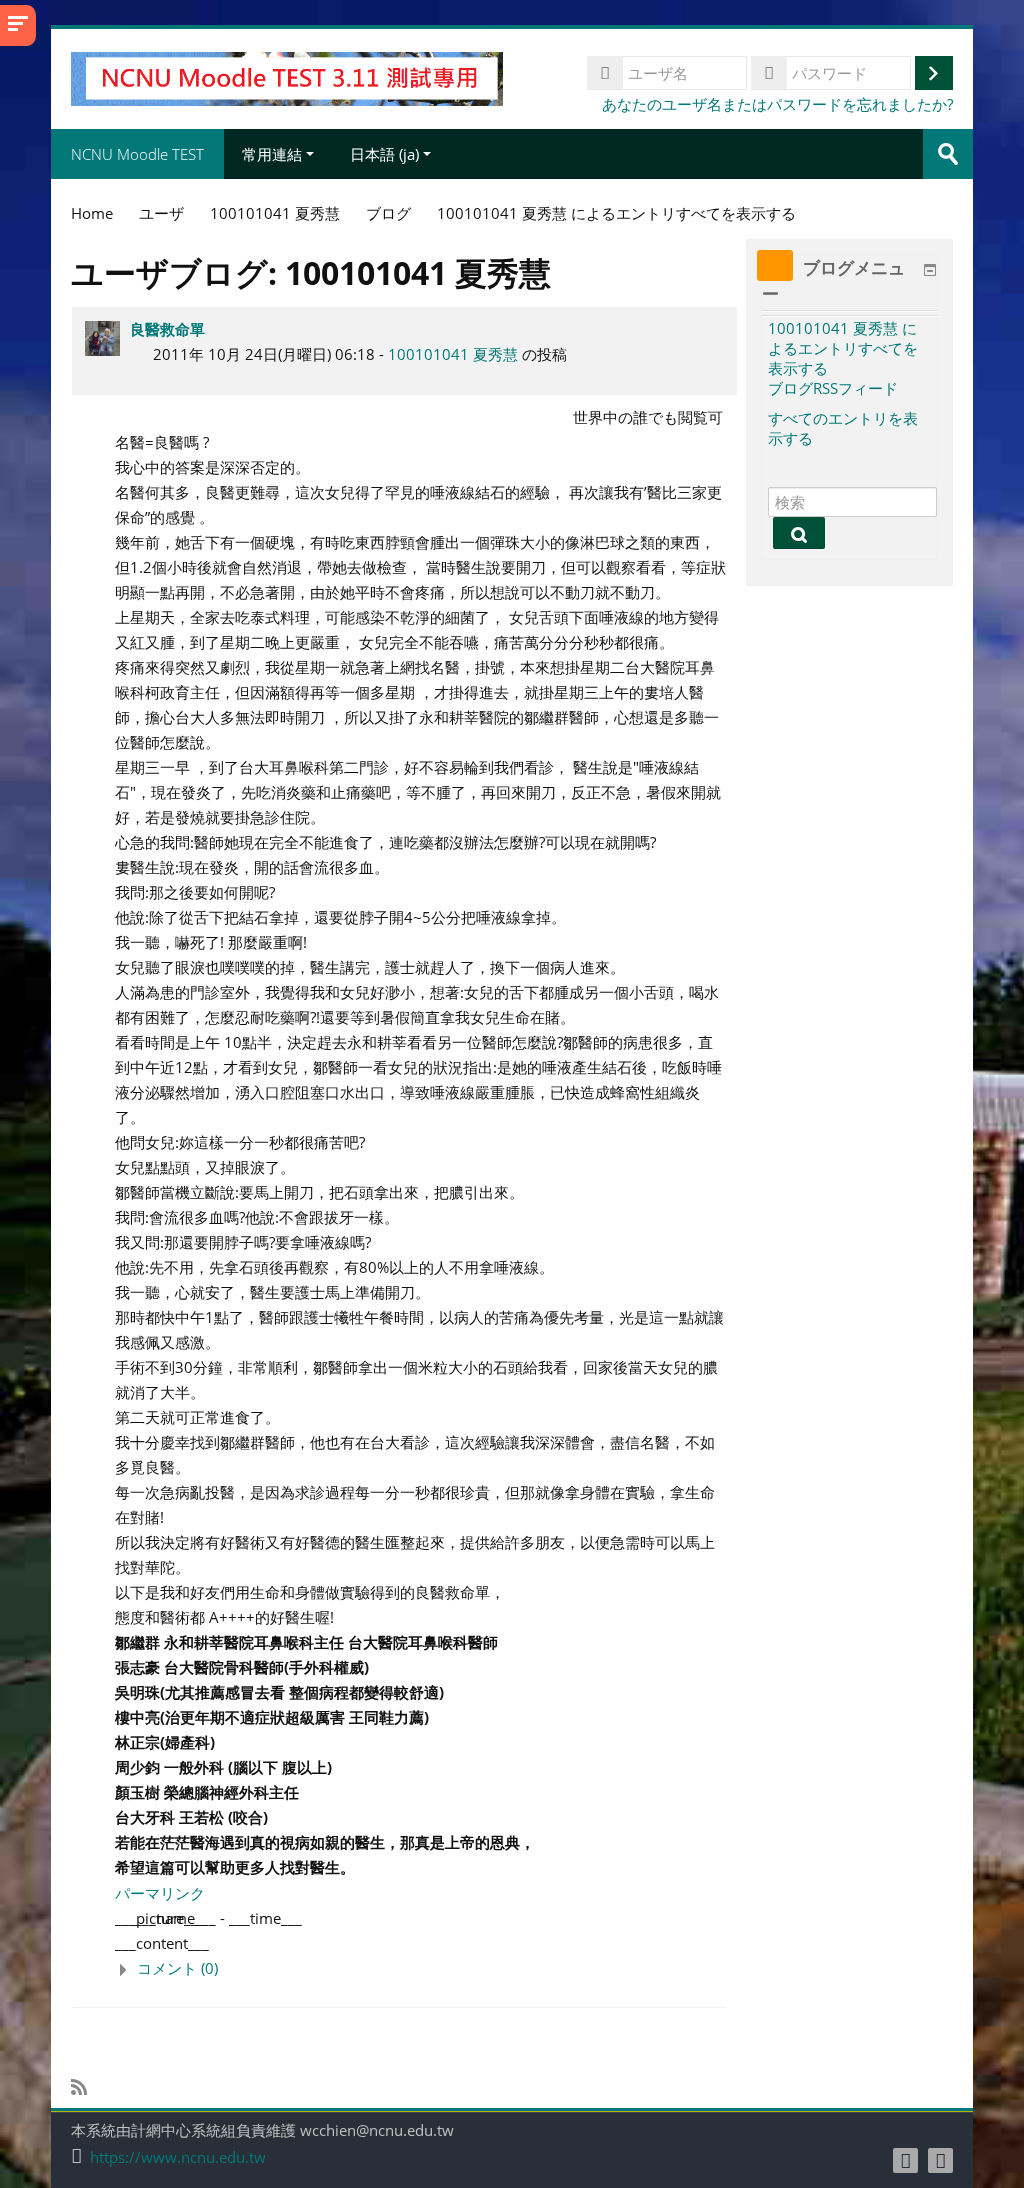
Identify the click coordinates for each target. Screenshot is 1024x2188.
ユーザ (161, 213)
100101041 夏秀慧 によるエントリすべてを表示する (843, 348)
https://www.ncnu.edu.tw (178, 2157)
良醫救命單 (167, 329)
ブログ (388, 213)
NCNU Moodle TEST (137, 154)
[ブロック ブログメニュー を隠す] (930, 270)
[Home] (286, 77)
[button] (421, 1968)
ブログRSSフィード (833, 388)
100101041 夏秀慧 (453, 354)
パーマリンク (160, 1893)
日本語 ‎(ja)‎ (384, 154)
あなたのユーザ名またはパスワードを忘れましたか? (777, 104)
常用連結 (272, 154)
